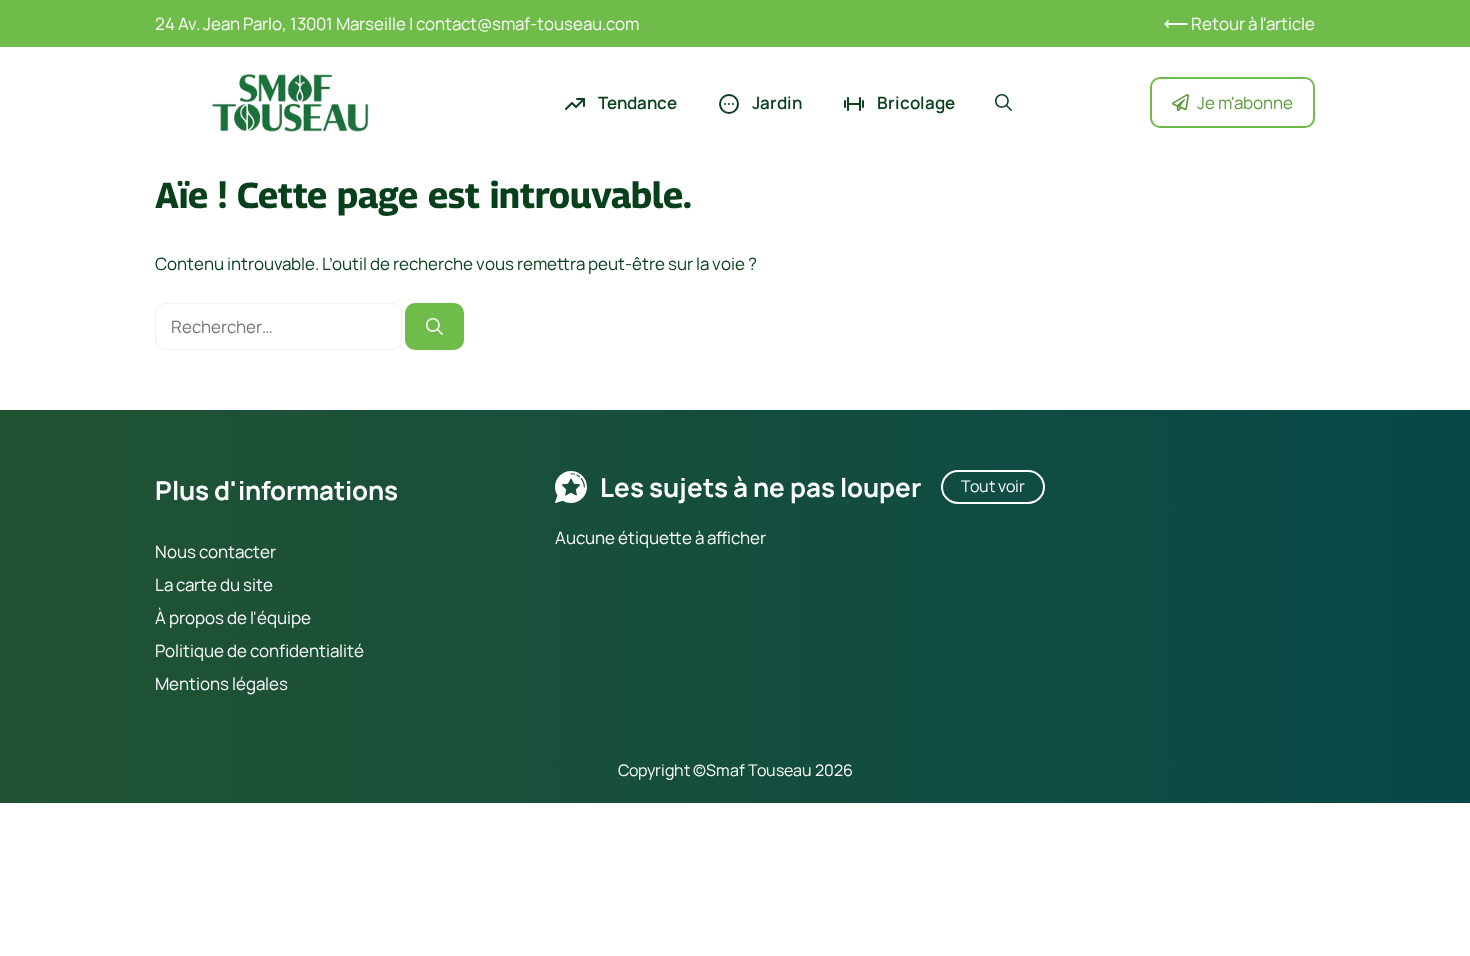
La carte (186, 584)
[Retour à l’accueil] (290, 100)
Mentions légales (221, 683)
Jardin (775, 102)
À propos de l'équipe (233, 617)
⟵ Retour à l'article (1239, 23)
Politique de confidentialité (259, 650)
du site (245, 584)
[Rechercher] (434, 327)
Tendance (636, 102)
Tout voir (993, 486)
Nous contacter (215, 551)
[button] (1003, 103)
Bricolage (914, 102)
